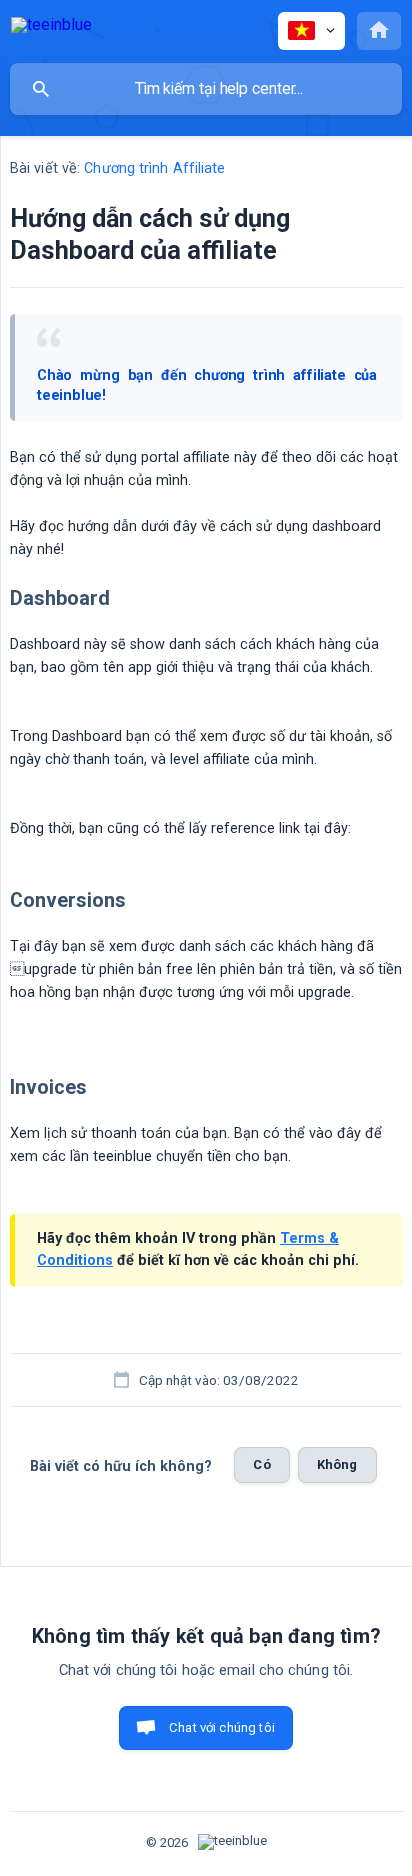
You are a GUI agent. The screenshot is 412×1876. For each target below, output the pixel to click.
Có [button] (261, 1464)
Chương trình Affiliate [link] (154, 168)
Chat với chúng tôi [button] (222, 1727)
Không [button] (337, 1464)
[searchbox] (206, 89)
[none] (51, 28)
